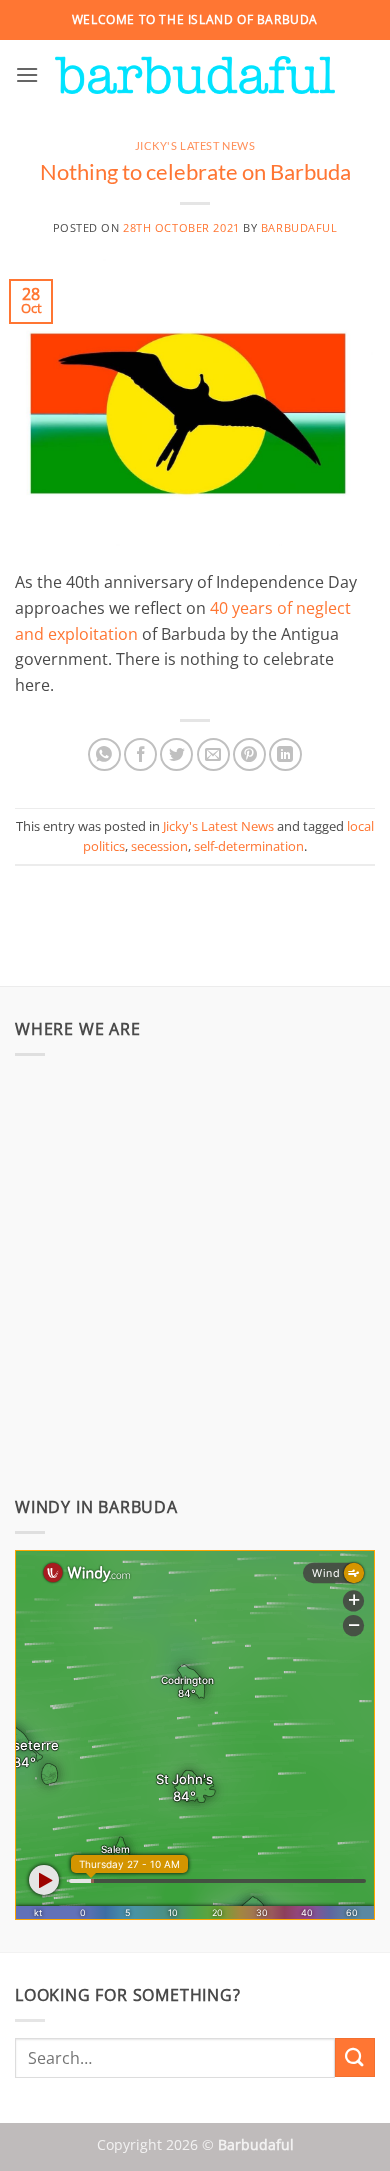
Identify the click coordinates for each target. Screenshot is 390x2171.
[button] (27, 74)
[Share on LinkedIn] (285, 754)
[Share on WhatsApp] (104, 754)
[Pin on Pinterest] (249, 754)
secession (159, 846)
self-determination (249, 846)
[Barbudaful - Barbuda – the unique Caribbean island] (195, 75)
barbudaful (299, 227)
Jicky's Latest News (195, 145)
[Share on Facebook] (140, 754)
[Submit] (355, 2057)
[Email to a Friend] (213, 754)
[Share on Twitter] (176, 754)
